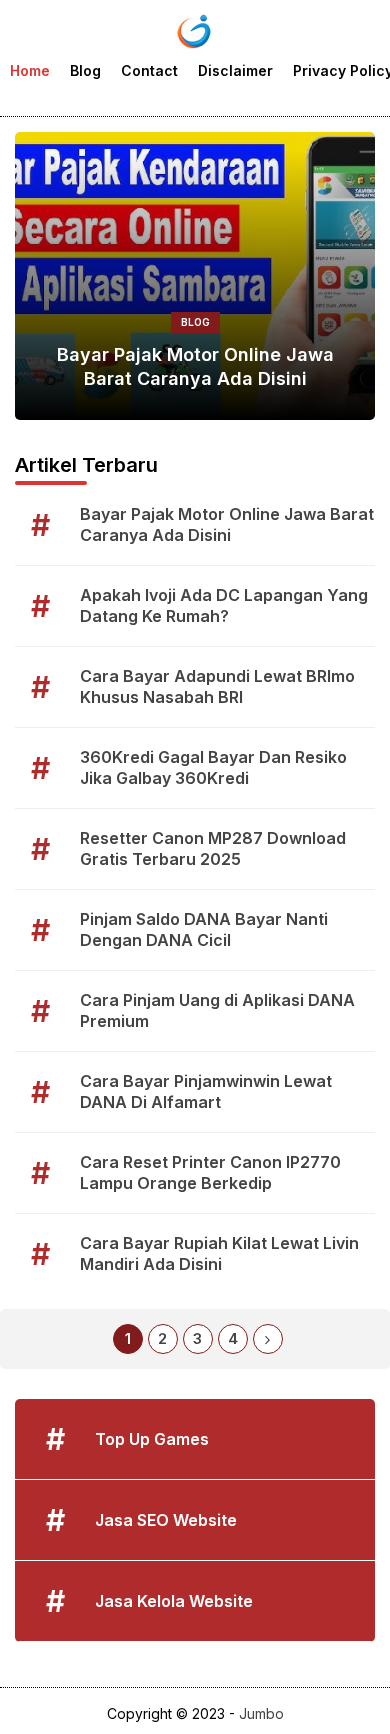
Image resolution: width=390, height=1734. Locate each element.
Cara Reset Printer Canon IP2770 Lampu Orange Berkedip (210, 1172)
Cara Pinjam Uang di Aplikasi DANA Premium (217, 1010)
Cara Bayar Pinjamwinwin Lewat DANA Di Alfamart (206, 1091)
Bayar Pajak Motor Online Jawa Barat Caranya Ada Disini (195, 366)
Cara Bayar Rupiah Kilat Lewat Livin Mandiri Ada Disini (219, 1253)
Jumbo (261, 1713)
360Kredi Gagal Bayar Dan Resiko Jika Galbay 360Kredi (213, 767)
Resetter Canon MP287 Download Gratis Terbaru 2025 (213, 848)
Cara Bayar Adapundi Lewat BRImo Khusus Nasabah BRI (217, 686)
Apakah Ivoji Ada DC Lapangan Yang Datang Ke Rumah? (224, 605)
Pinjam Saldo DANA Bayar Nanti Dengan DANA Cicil (204, 929)
